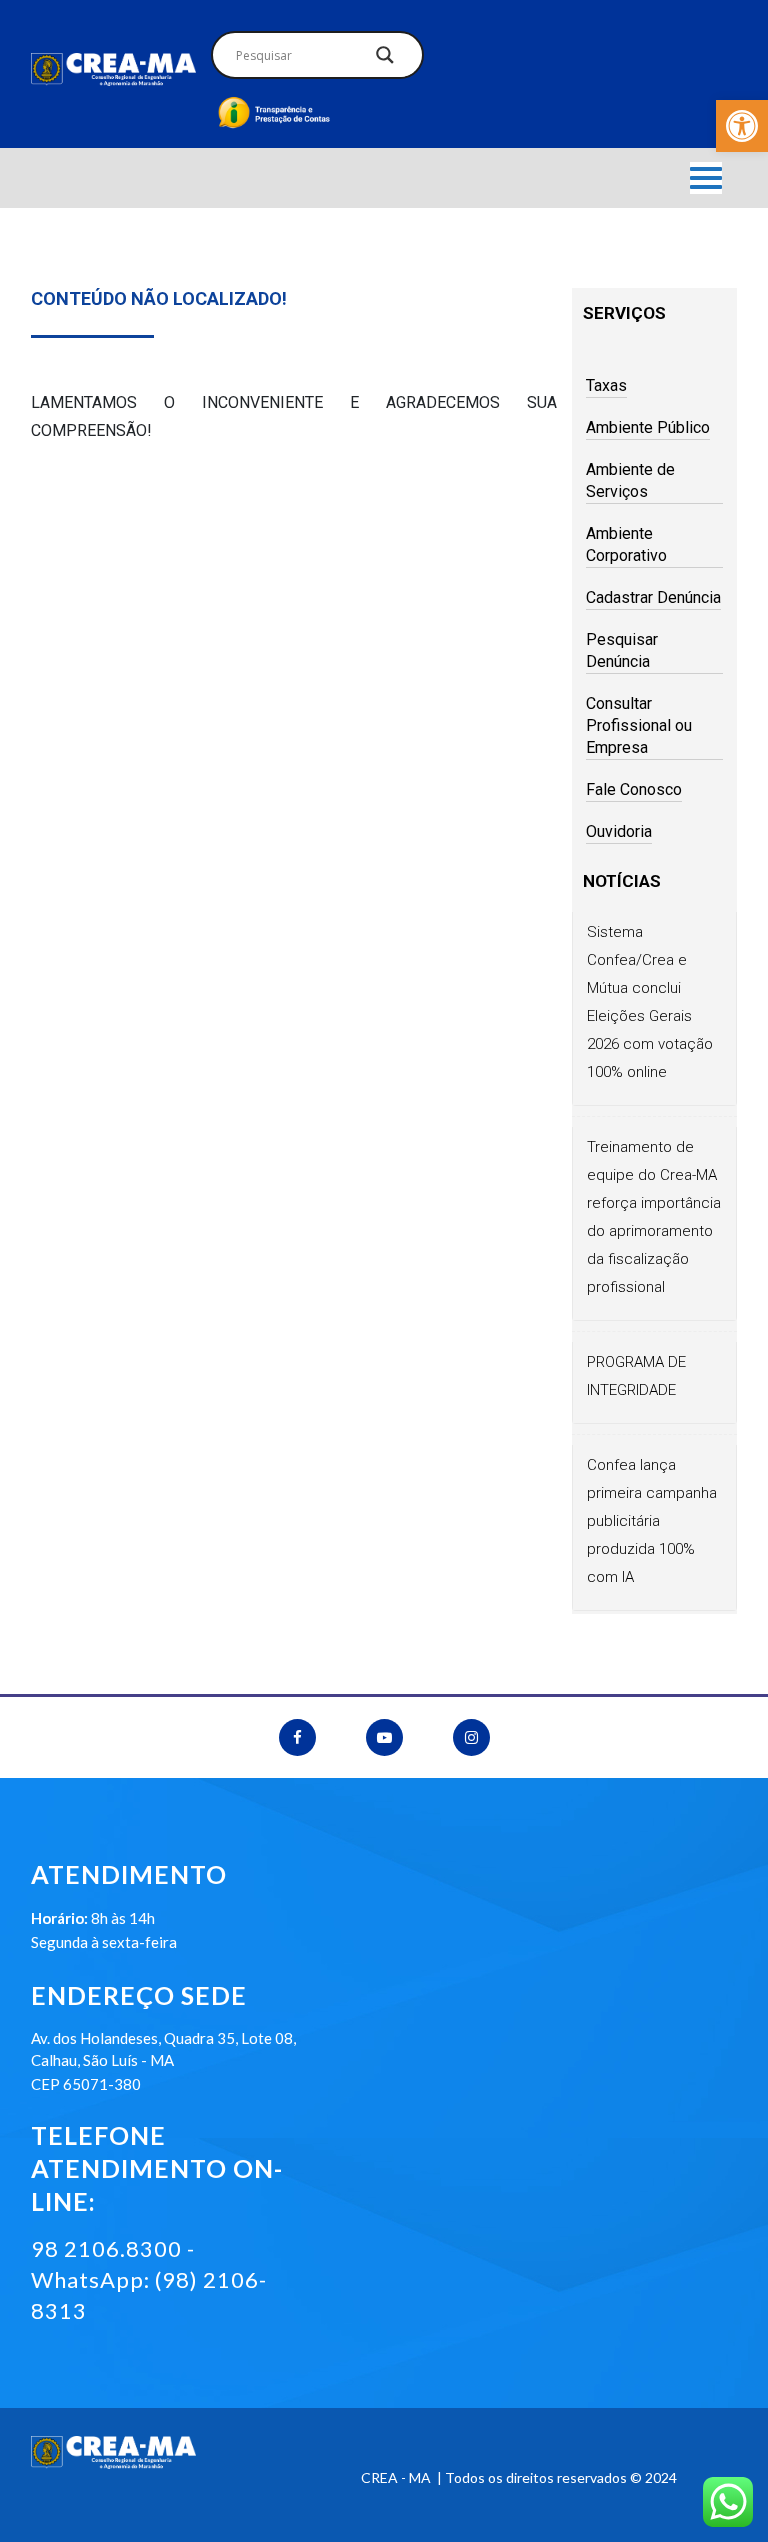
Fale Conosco (634, 789)
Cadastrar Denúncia (653, 597)
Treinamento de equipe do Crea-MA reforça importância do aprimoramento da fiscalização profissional (654, 1217)
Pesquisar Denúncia (622, 650)
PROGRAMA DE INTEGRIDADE (636, 1376)
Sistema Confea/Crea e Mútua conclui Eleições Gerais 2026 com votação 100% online (650, 1002)
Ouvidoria (619, 831)
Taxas (606, 385)
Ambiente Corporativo (626, 544)
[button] (742, 126)
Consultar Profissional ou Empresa (639, 725)
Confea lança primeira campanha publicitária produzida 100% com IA (652, 1521)
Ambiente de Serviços (630, 480)
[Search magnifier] (385, 60)
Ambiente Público (648, 427)
